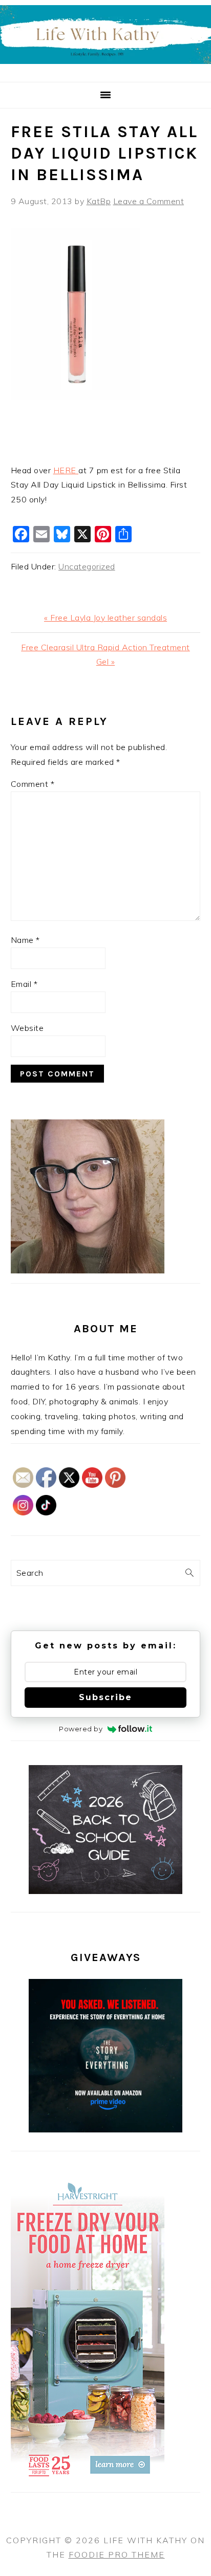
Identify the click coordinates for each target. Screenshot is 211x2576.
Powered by (81, 1729)
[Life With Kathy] (105, 70)
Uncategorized (87, 566)
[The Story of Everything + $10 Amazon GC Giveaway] (105, 2129)
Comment (33, 784)
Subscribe (105, 1697)
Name (25, 940)
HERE (66, 470)
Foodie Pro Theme (117, 2555)
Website (27, 1028)
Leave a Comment (149, 201)
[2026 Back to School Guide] (105, 1891)
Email (24, 984)
